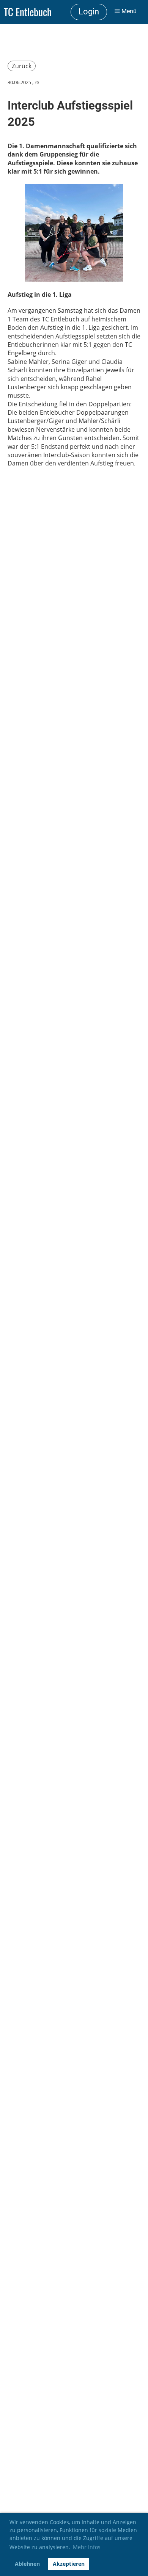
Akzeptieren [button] (69, 2564)
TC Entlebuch (28, 12)
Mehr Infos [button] (87, 2547)
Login (89, 12)
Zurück (22, 66)
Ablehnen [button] (27, 2564)
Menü (128, 11)
